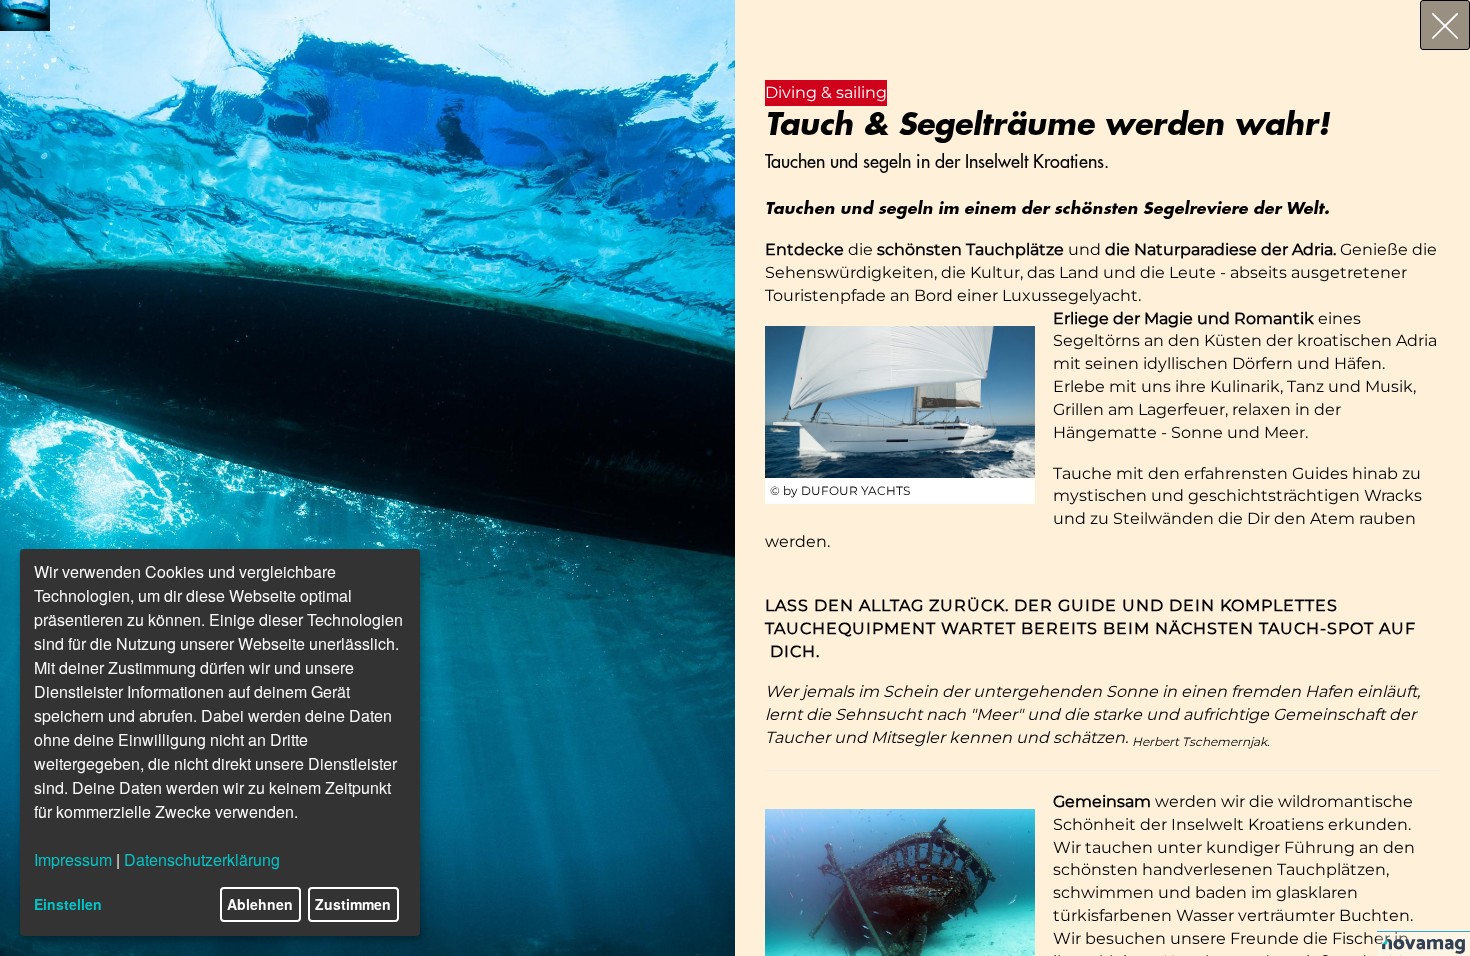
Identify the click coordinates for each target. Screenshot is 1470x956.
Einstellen (68, 904)
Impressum (73, 859)
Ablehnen (260, 904)
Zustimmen (353, 904)
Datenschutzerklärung (202, 859)
